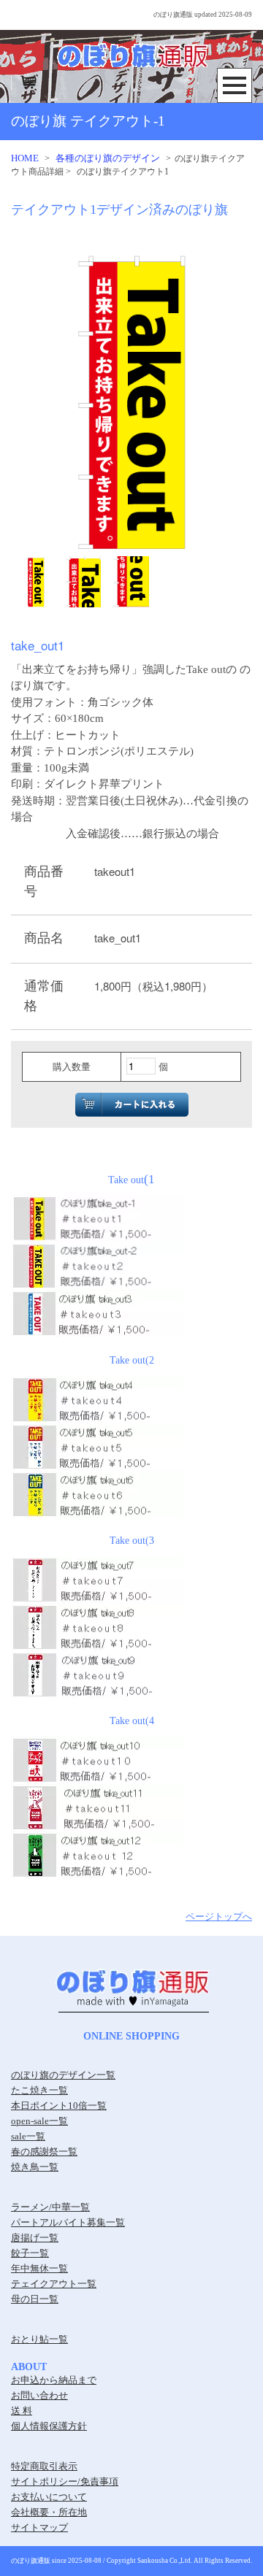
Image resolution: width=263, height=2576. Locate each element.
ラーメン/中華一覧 (50, 2207)
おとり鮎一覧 (39, 2339)
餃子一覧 (30, 2253)
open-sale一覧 (39, 2121)
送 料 (22, 2411)
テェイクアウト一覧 (54, 2284)
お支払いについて (49, 2497)
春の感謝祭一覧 (44, 2152)
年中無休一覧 (39, 2268)
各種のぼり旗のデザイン (108, 158)
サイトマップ (39, 2527)
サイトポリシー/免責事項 (65, 2481)
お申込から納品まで (54, 2380)
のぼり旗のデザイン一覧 (63, 2075)
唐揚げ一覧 (35, 2238)
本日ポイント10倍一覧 (59, 2106)
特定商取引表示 (44, 2466)
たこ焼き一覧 (39, 2090)
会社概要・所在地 (49, 2512)
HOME (25, 158)
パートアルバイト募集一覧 (68, 2222)
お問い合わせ (39, 2395)
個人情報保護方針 (49, 2426)
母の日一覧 (35, 2299)
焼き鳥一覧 (35, 2167)
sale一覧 (28, 2136)
